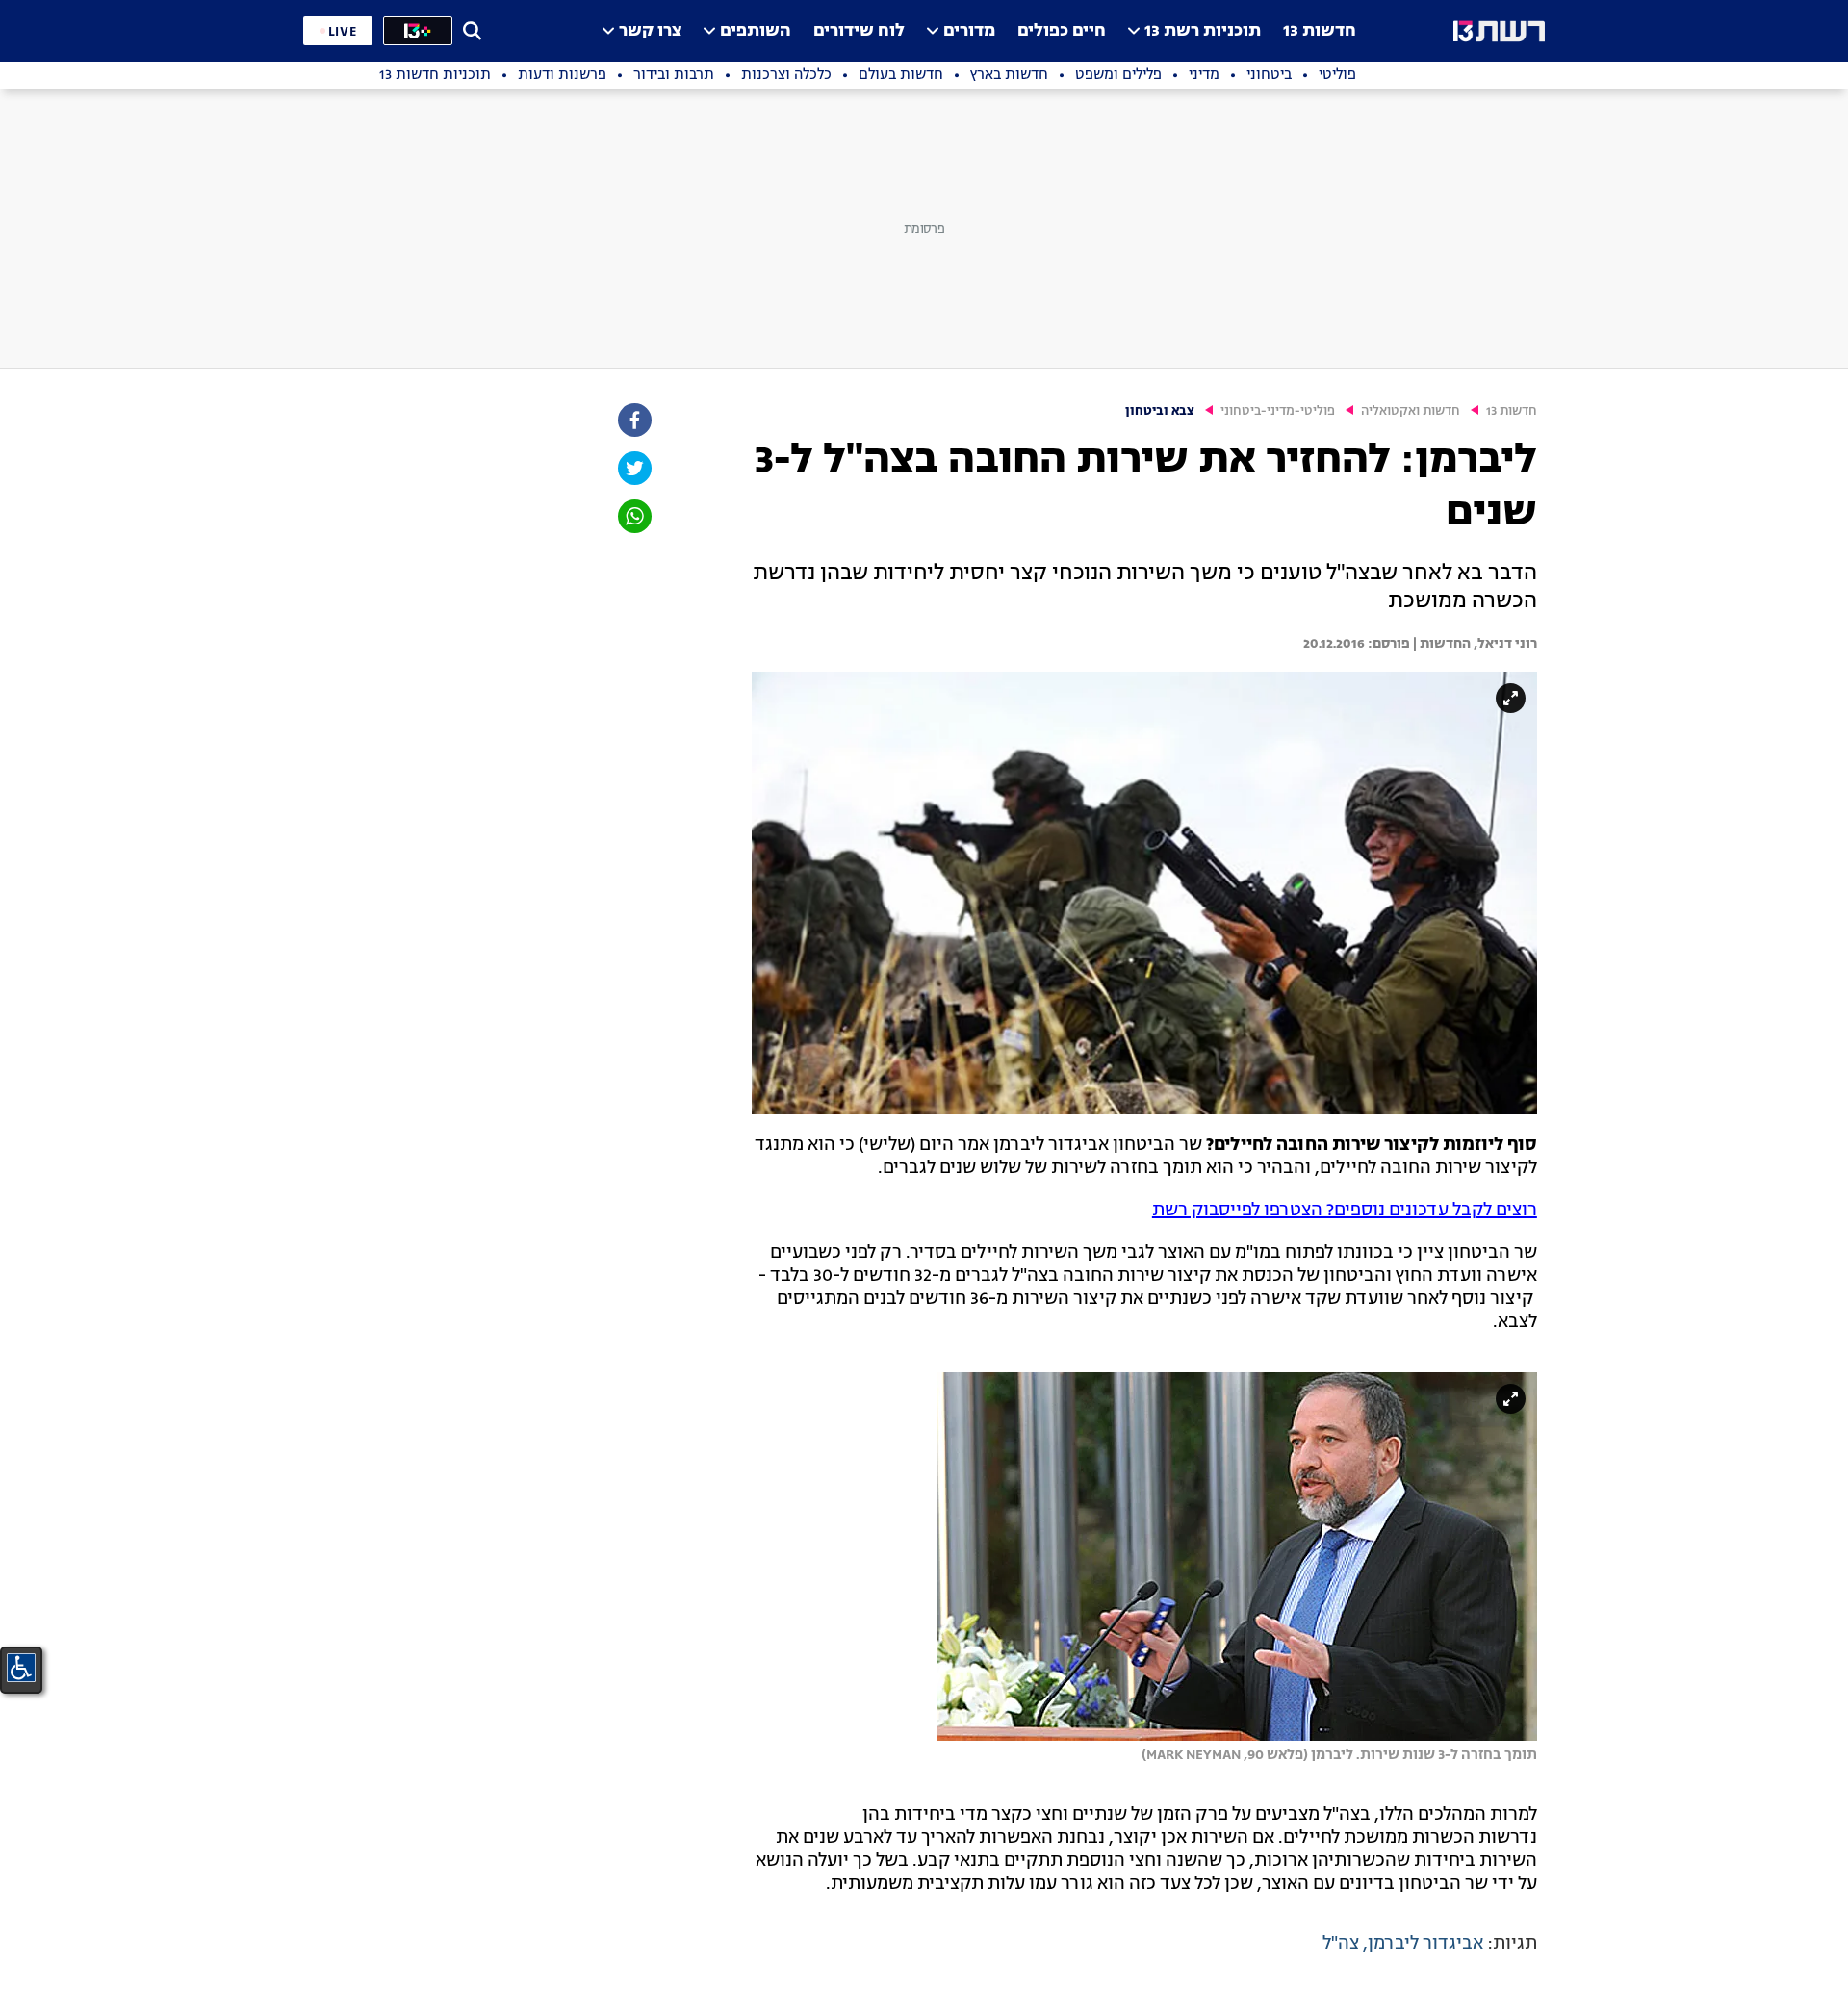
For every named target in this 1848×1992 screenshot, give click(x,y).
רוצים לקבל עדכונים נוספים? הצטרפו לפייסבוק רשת (1345, 1211)
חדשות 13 (1320, 31)
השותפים (756, 31)
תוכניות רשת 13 (1203, 31)
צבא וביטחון (1160, 411)
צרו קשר (650, 31)
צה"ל (1341, 1944)
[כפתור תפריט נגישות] (21, 1668)
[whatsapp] (633, 516)
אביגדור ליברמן (1425, 1944)
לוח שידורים (859, 31)
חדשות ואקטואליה (1411, 411)
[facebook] (633, 420)
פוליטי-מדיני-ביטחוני (1278, 411)
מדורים (969, 31)
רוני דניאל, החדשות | (1474, 644)
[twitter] (633, 468)
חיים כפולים (1062, 31)
